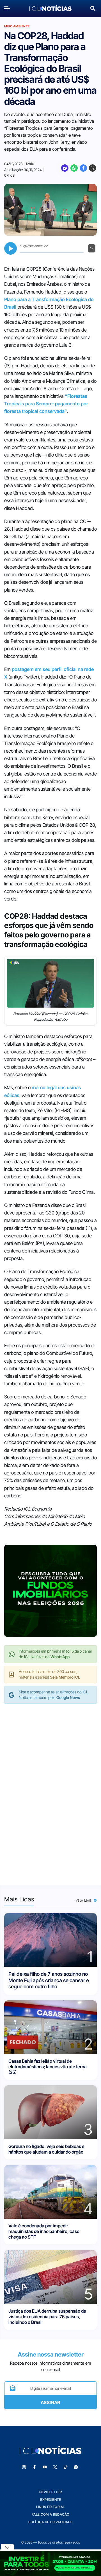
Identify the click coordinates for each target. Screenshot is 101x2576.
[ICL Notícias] (50, 8)
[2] (50, 2027)
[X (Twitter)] (93, 168)
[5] (50, 2276)
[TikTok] (66, 2467)
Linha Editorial (50, 2507)
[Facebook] (83, 168)
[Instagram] (24, 2467)
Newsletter (50, 2492)
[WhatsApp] (74, 168)
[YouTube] (45, 2467)
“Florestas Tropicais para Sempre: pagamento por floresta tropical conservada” (46, 404)
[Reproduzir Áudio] (11, 248)
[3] (50, 2112)
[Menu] (8, 8)
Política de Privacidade (50, 2522)
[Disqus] (50, 1789)
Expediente (50, 2500)
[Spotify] (76, 2467)
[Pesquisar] (93, 8)
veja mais (84, 1901)
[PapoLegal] (65, 168)
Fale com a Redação (51, 2514)
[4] (50, 2191)
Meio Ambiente (17, 26)
